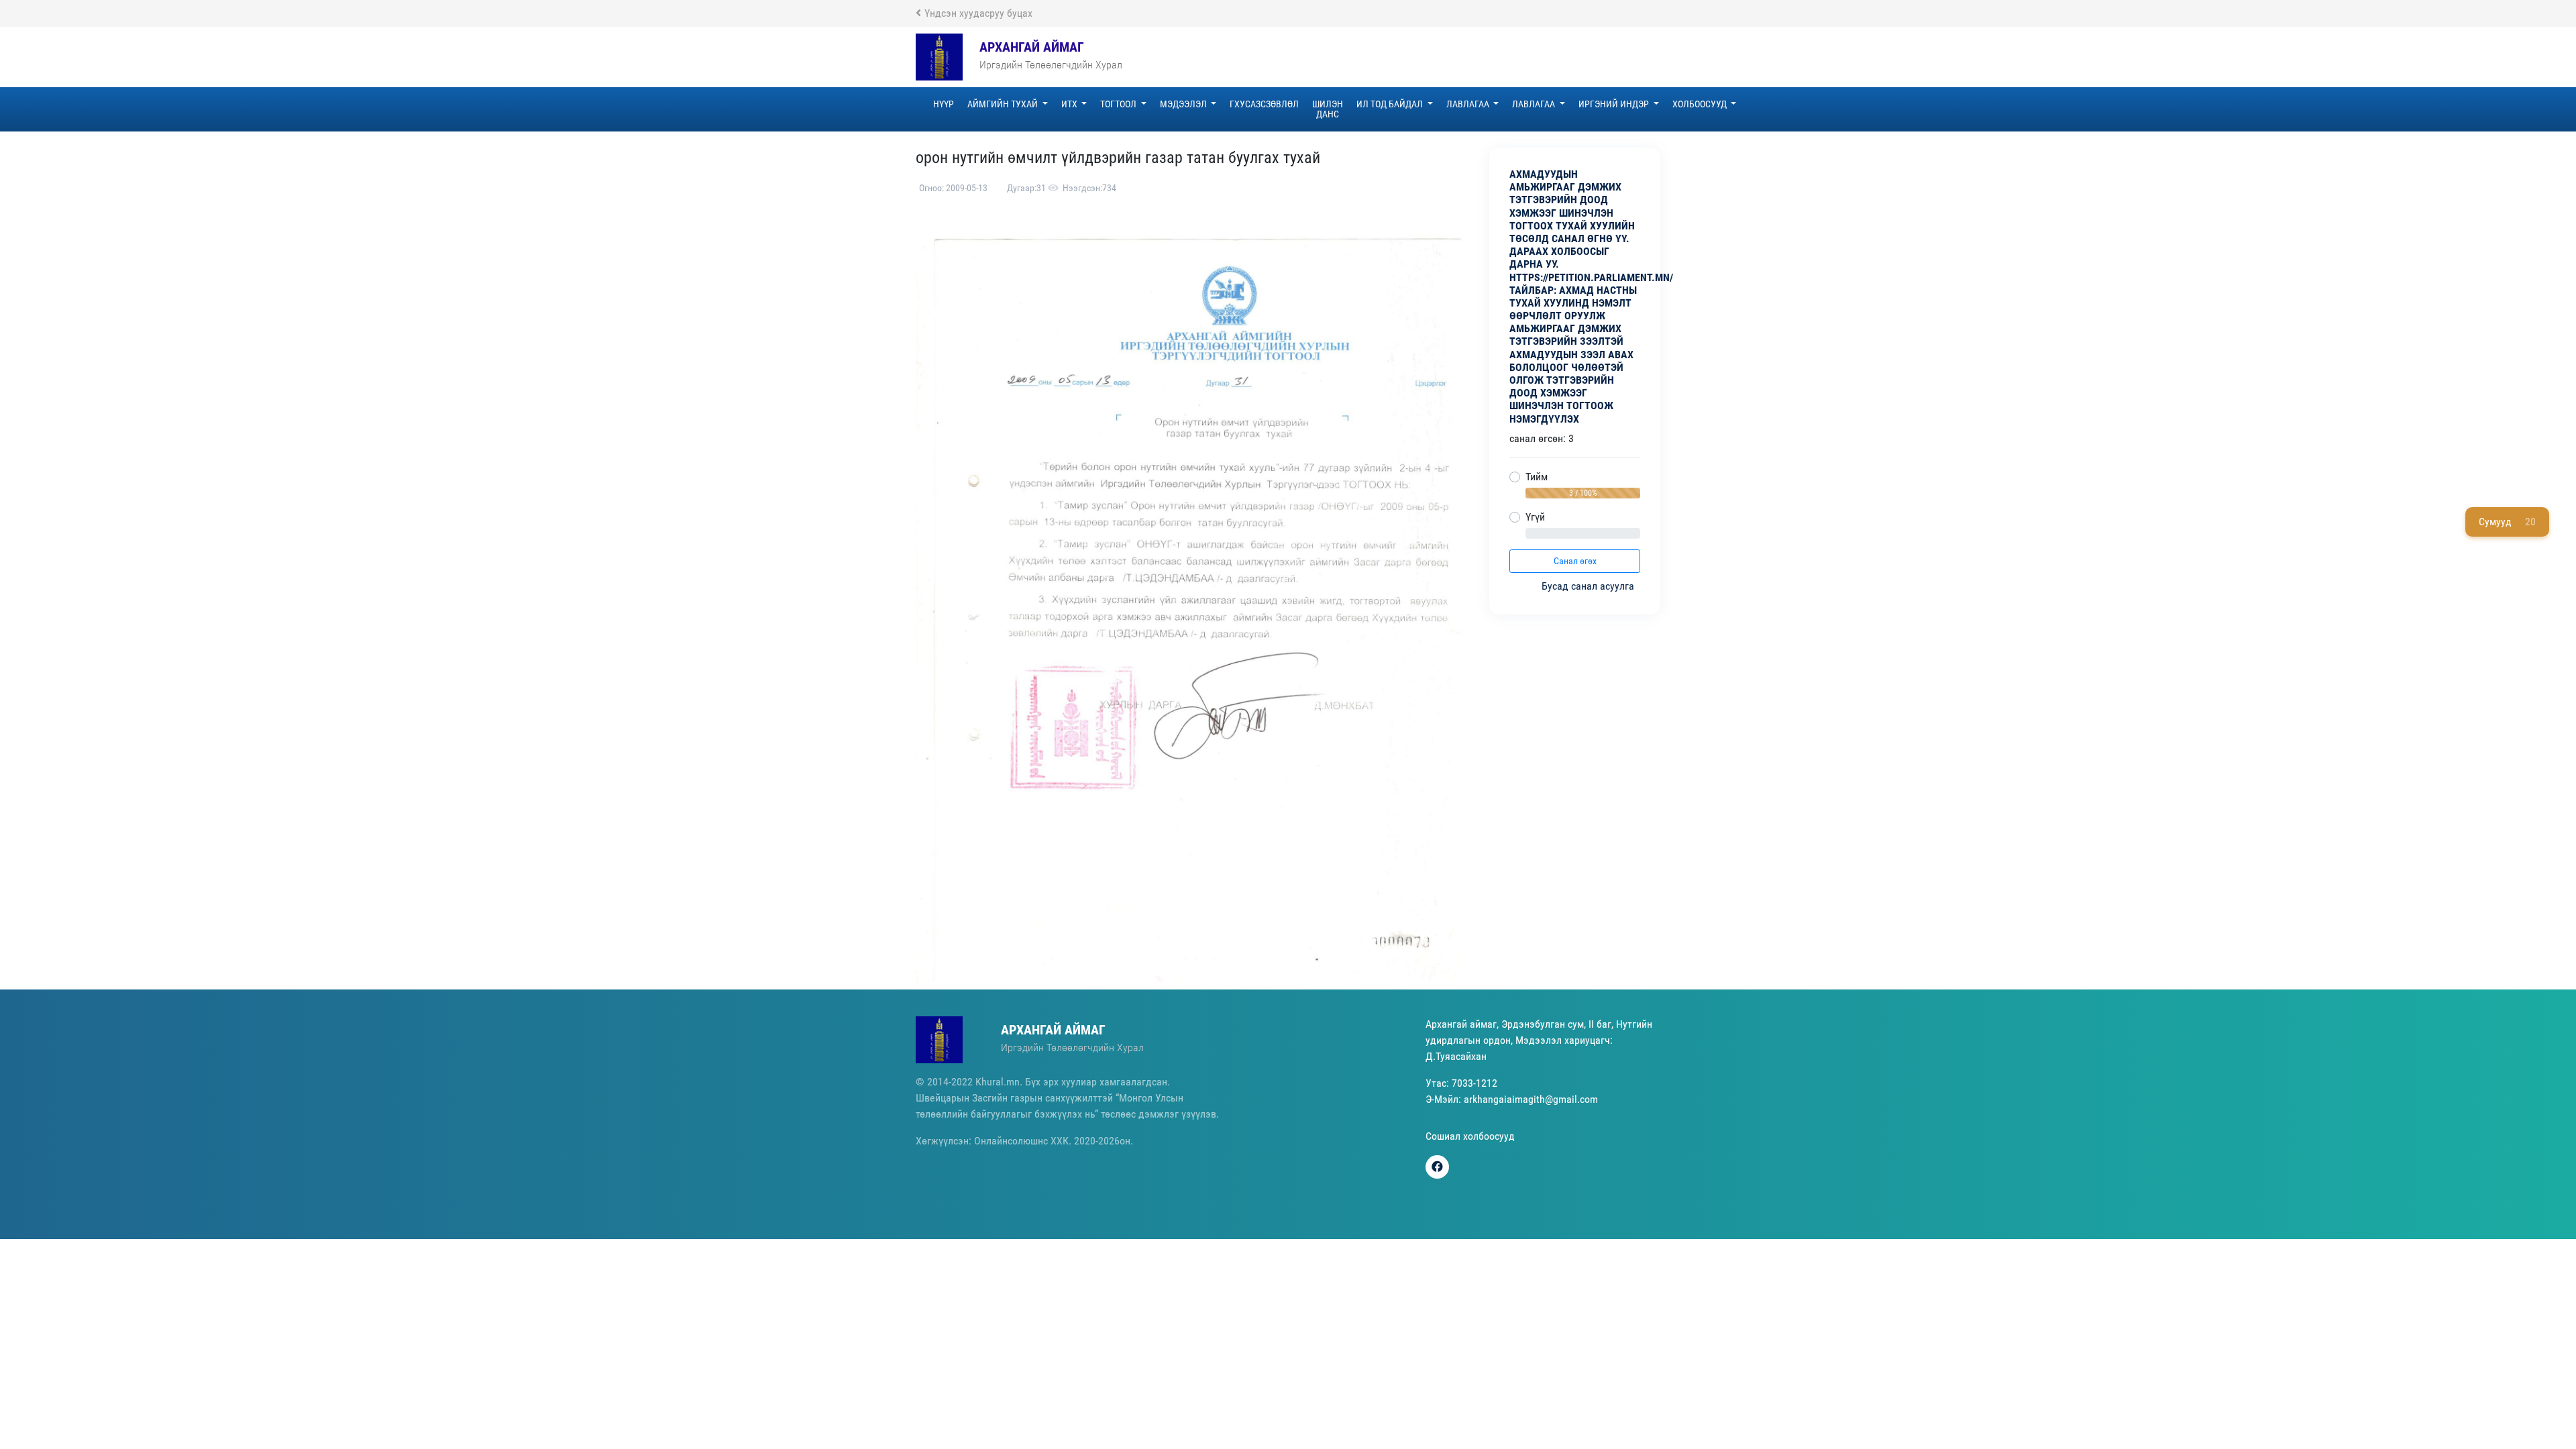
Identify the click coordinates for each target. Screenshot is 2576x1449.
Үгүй (1535, 517)
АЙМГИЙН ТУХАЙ (1004, 104)
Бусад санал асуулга (1589, 586)
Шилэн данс (1328, 109)
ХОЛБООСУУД (1701, 104)
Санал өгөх (1575, 561)
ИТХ (1070, 104)
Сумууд (2507, 522)
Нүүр (944, 104)
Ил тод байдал (1391, 104)
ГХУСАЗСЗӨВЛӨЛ (1264, 104)
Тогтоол (1119, 104)
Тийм (1537, 477)
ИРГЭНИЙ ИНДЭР (1615, 104)
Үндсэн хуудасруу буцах (978, 13)
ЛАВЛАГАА (1469, 104)
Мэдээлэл (1184, 104)
